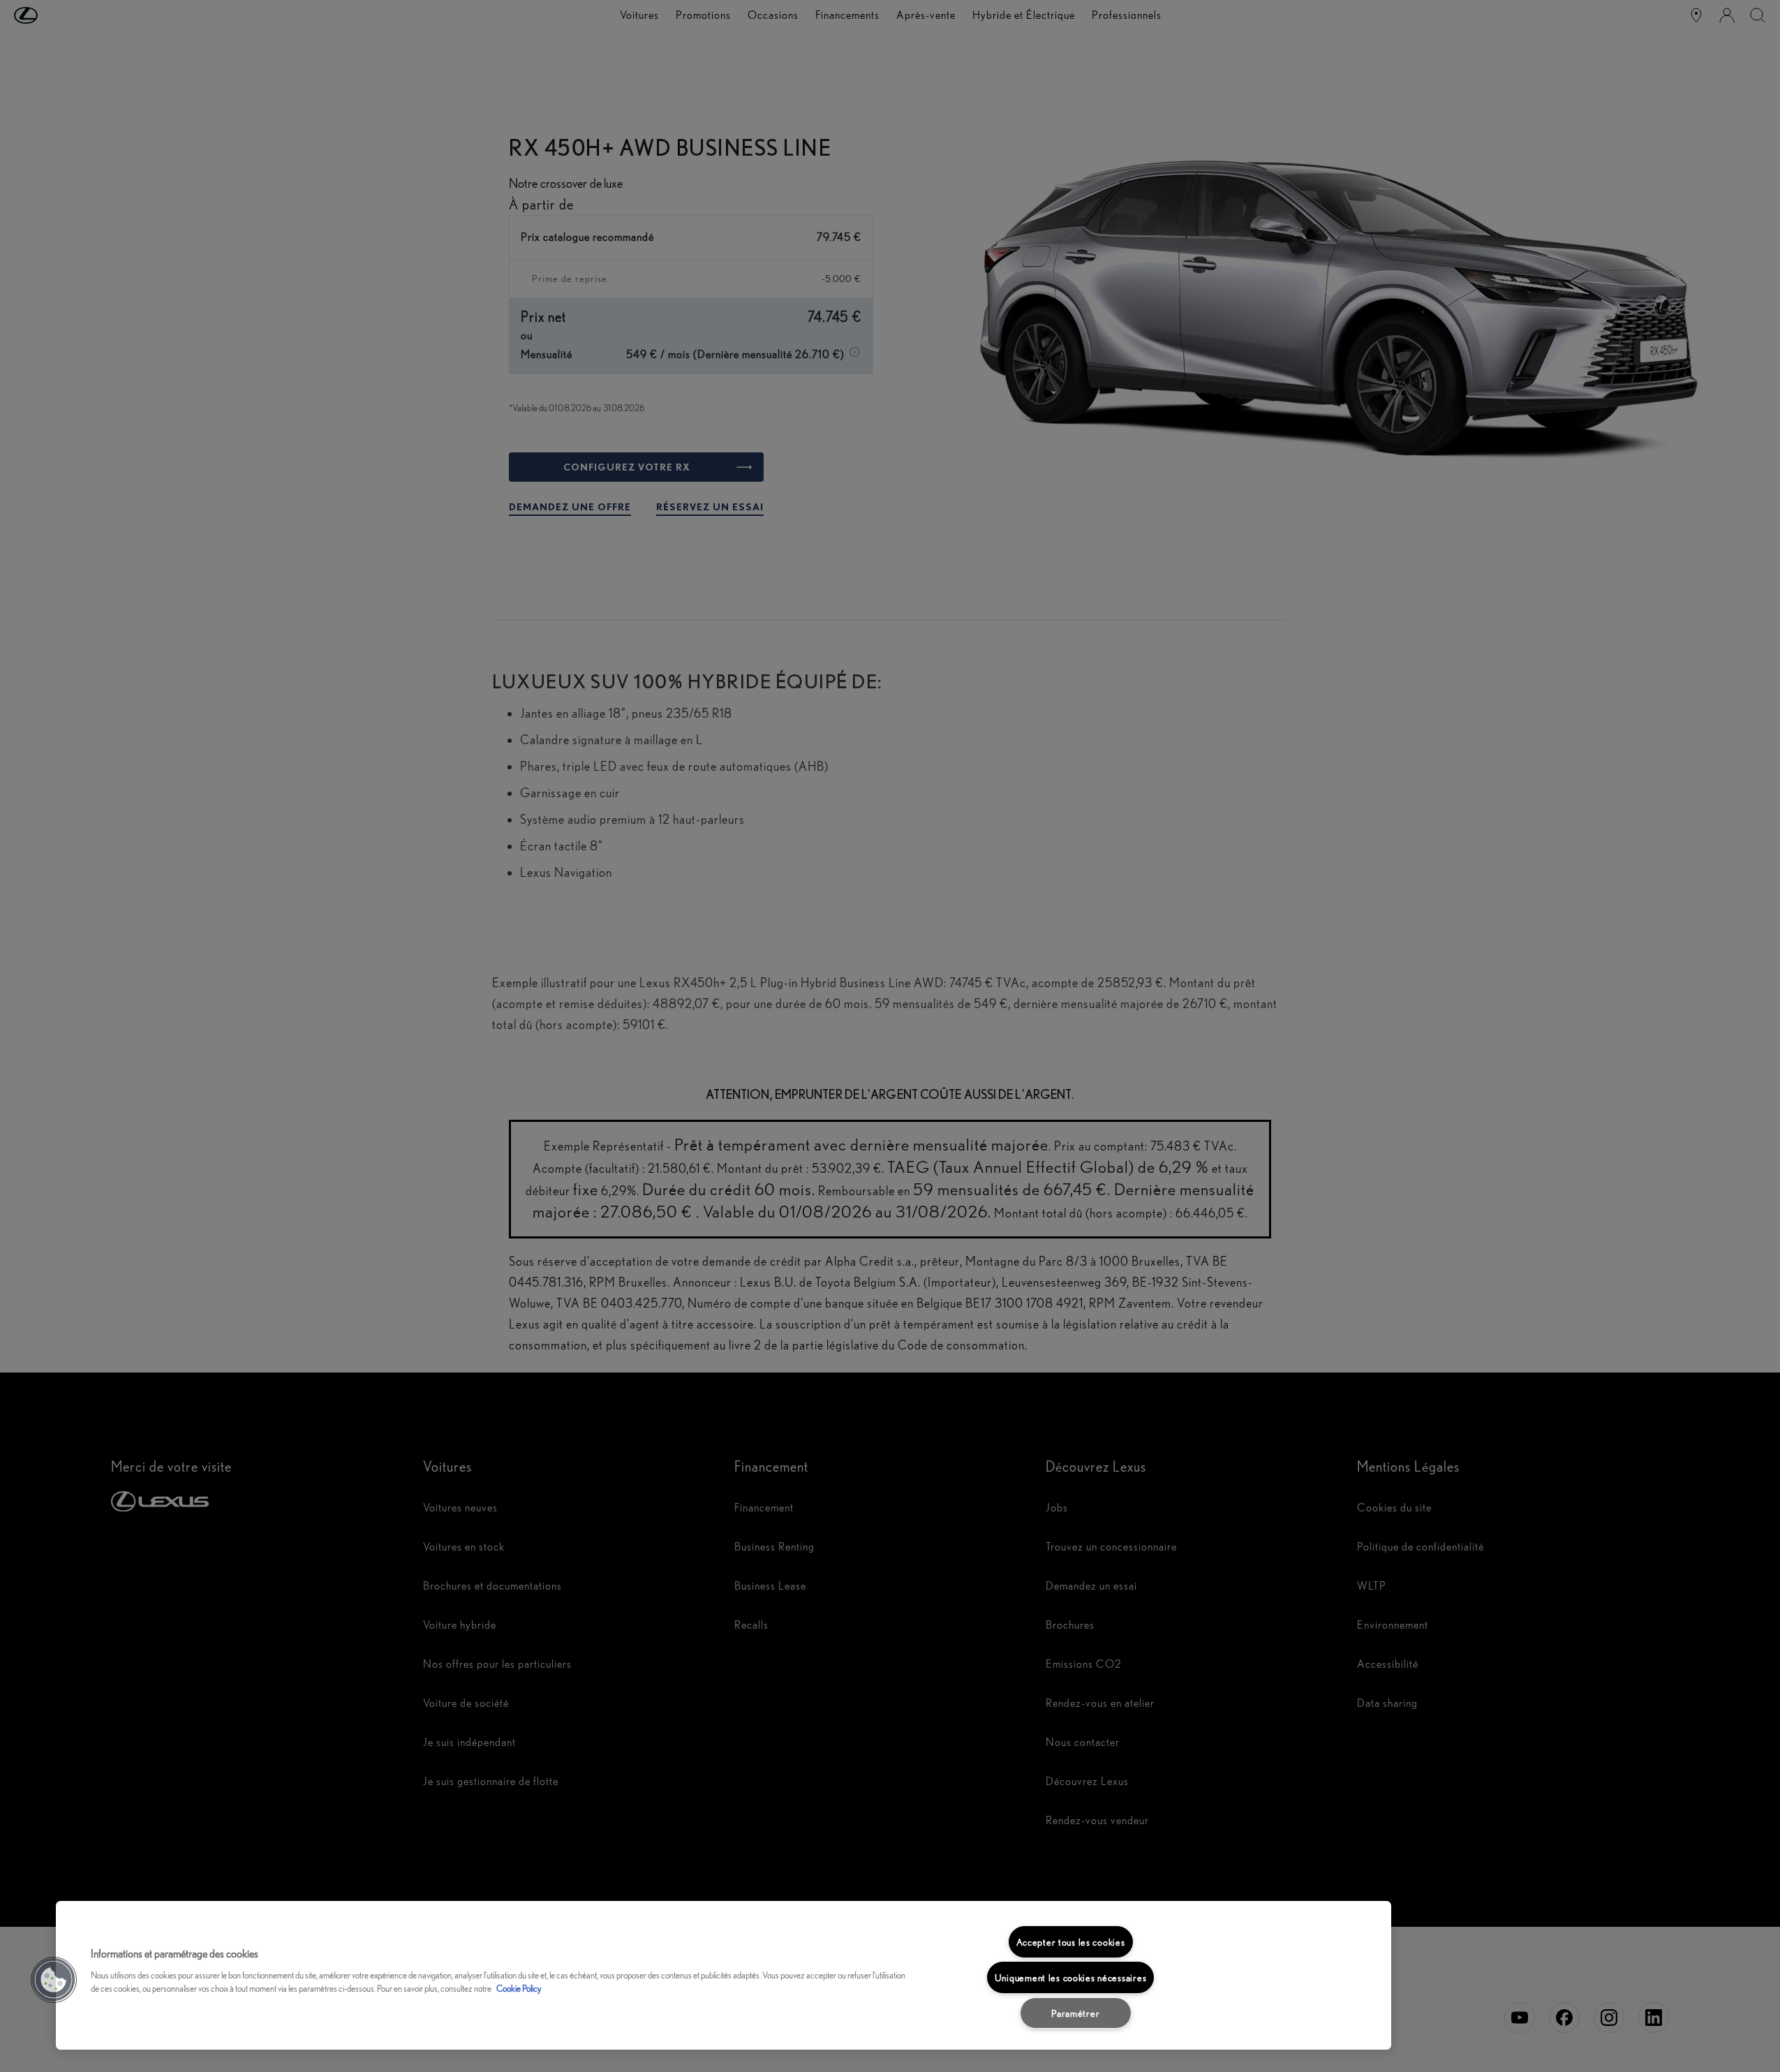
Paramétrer (1075, 2013)
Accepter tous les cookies (1071, 1942)
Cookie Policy (519, 1989)
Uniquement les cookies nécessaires (1070, 1977)
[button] (54, 1980)
